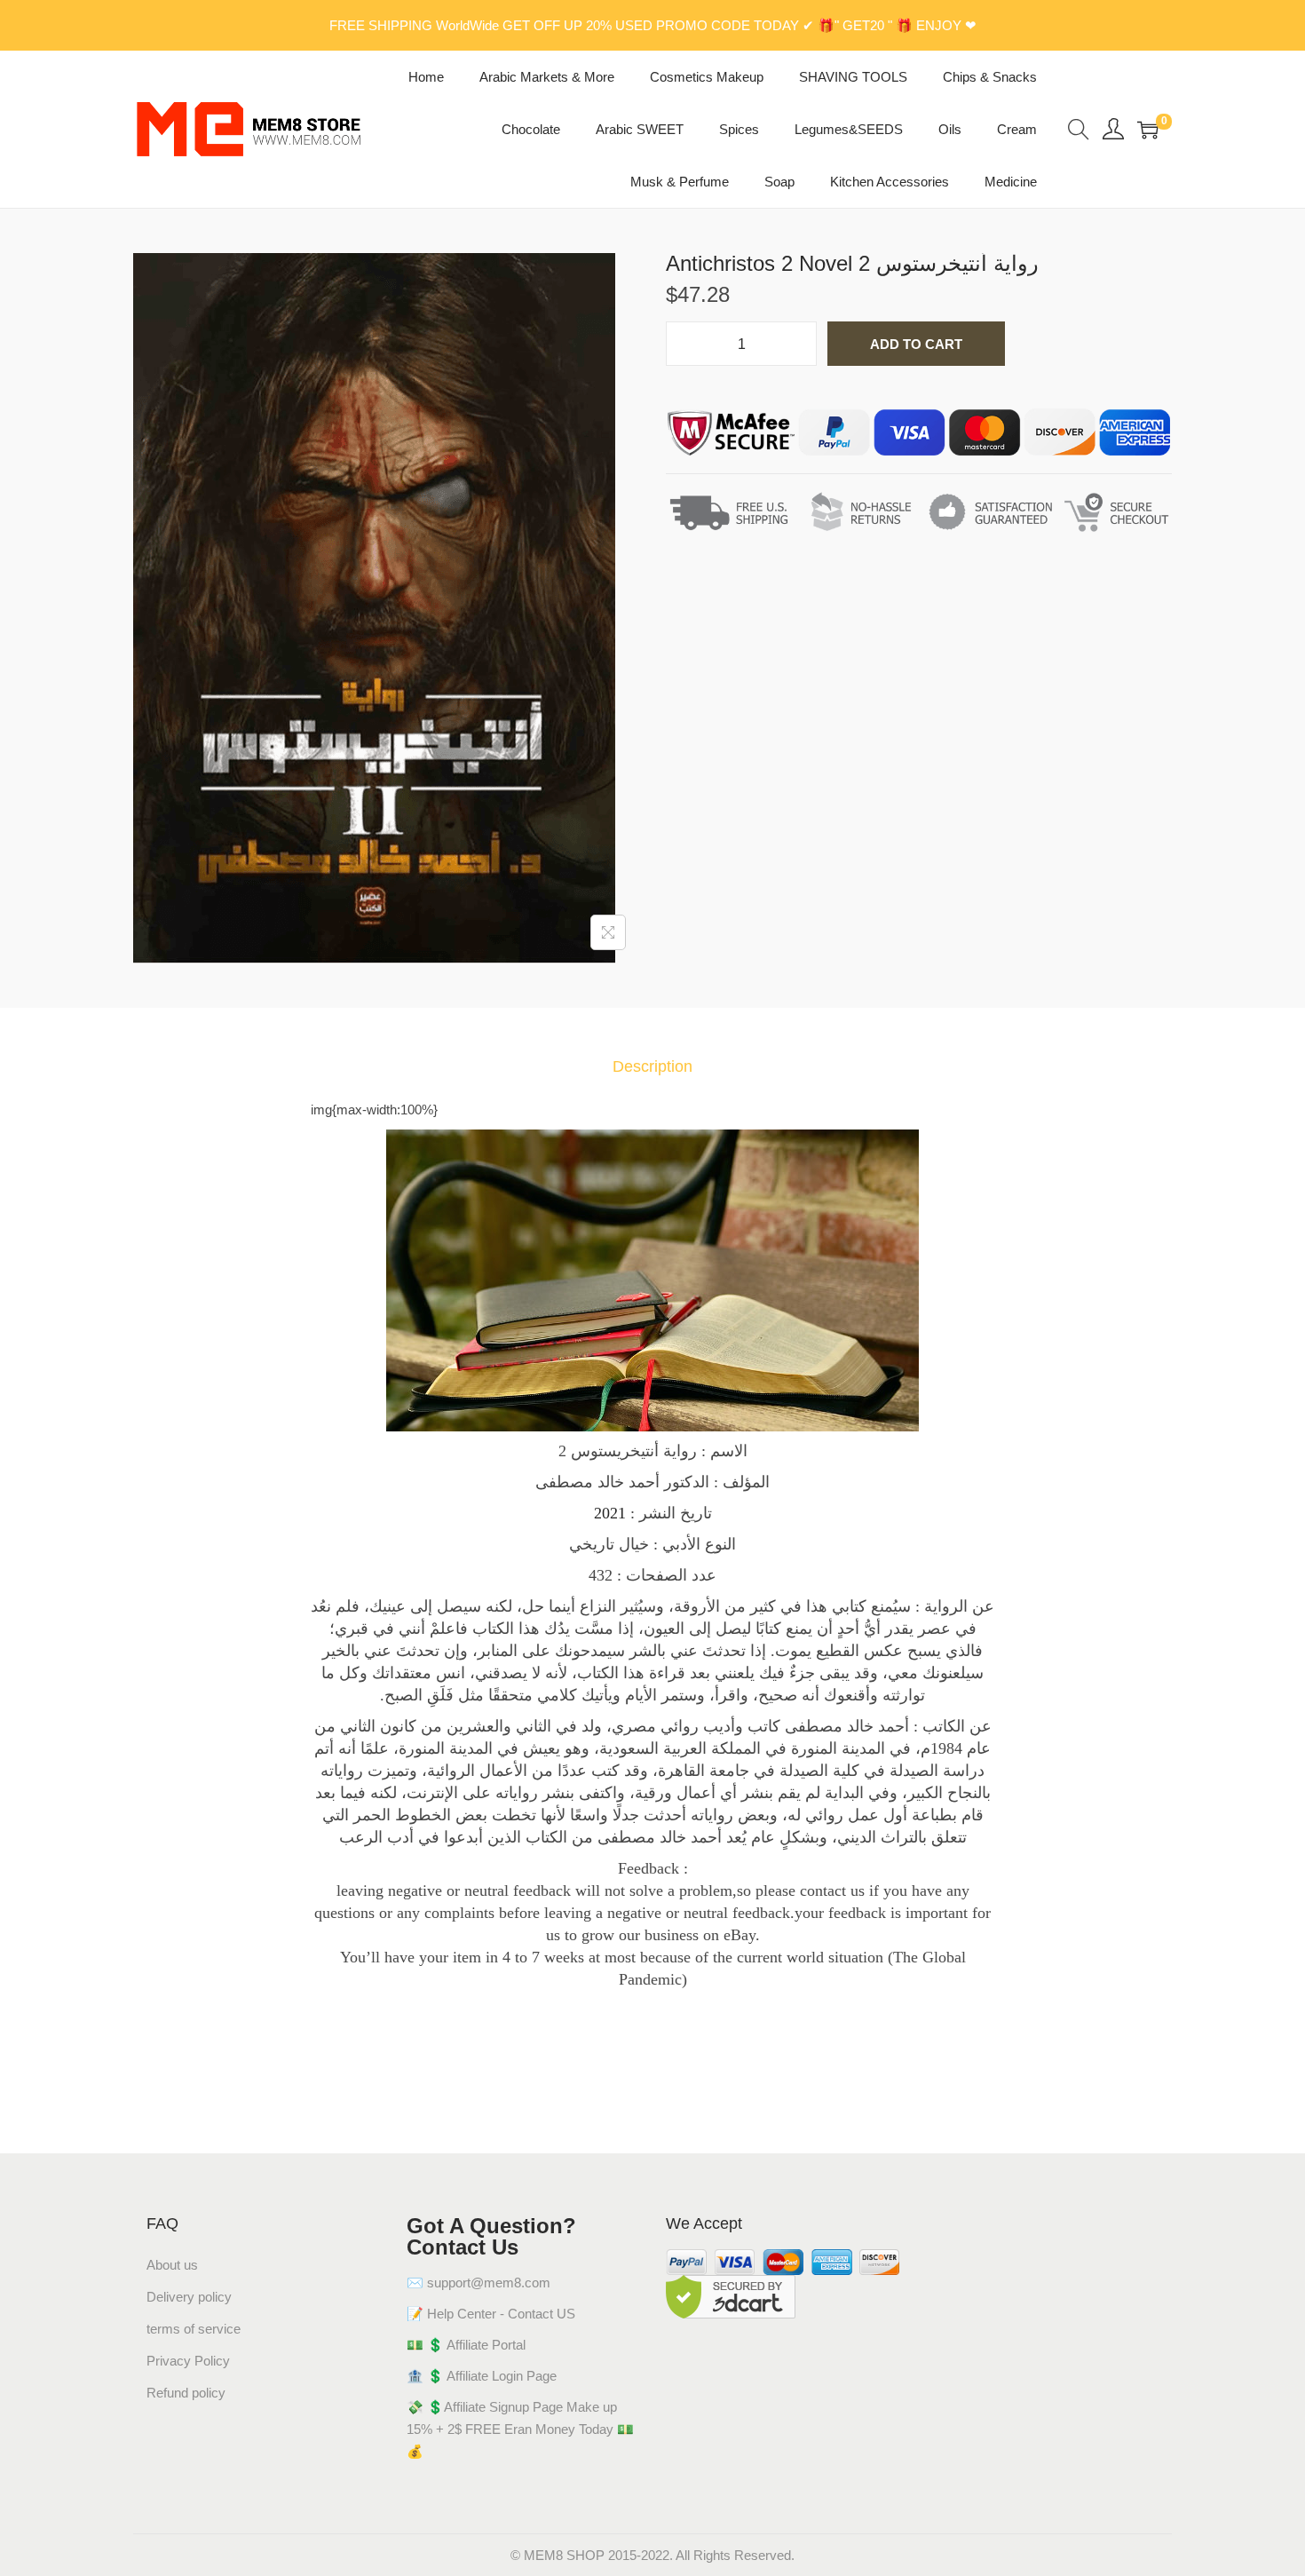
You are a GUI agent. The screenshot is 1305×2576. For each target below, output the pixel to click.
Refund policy (186, 2393)
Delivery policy (189, 2297)
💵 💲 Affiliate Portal (466, 2345)
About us (172, 2265)
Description (652, 1066)
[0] (1148, 130)
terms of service (194, 2329)
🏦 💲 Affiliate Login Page (482, 2376)
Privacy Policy (188, 2361)
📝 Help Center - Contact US (491, 2314)
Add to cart (916, 344)
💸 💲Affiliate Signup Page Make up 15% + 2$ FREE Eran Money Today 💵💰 (520, 2429)
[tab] (652, 1067)
